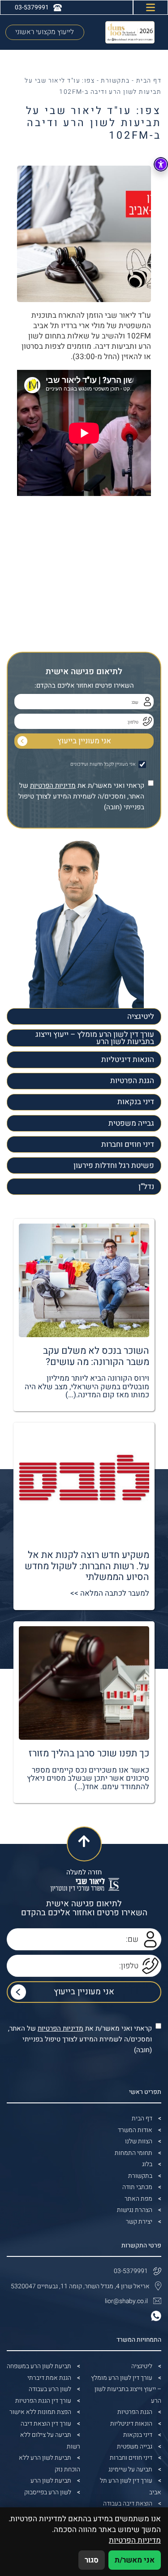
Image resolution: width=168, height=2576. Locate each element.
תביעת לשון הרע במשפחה (39, 2366)
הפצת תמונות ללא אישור (40, 2412)
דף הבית (149, 81)
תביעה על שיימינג (130, 2469)
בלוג (147, 2164)
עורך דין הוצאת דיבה (46, 2424)
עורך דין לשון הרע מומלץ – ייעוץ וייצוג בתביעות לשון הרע (95, 1038)
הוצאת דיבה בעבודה (128, 2504)
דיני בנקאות (136, 1102)
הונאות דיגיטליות (128, 1060)
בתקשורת (115, 81)
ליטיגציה (141, 1016)
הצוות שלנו (139, 2141)
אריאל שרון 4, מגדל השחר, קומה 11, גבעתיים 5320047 (80, 2286)
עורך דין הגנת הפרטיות (43, 2401)
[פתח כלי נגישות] (161, 164)
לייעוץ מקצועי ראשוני (45, 32)
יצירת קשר (139, 2222)
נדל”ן (146, 1187)
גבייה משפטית (131, 1123)
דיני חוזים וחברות (128, 1144)
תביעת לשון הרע (51, 2481)
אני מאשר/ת (135, 2560)
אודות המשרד (135, 2130)
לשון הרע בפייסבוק (48, 2492)
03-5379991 (131, 2271)
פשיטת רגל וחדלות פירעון (114, 1165)
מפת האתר (138, 2199)
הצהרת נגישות (135, 2210)
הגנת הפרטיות (132, 1081)
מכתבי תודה (137, 2187)
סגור (92, 2560)
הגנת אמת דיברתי (49, 2378)
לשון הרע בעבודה (50, 2389)
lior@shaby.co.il (126, 2301)
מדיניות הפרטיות (53, 786)
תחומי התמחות (134, 2153)
